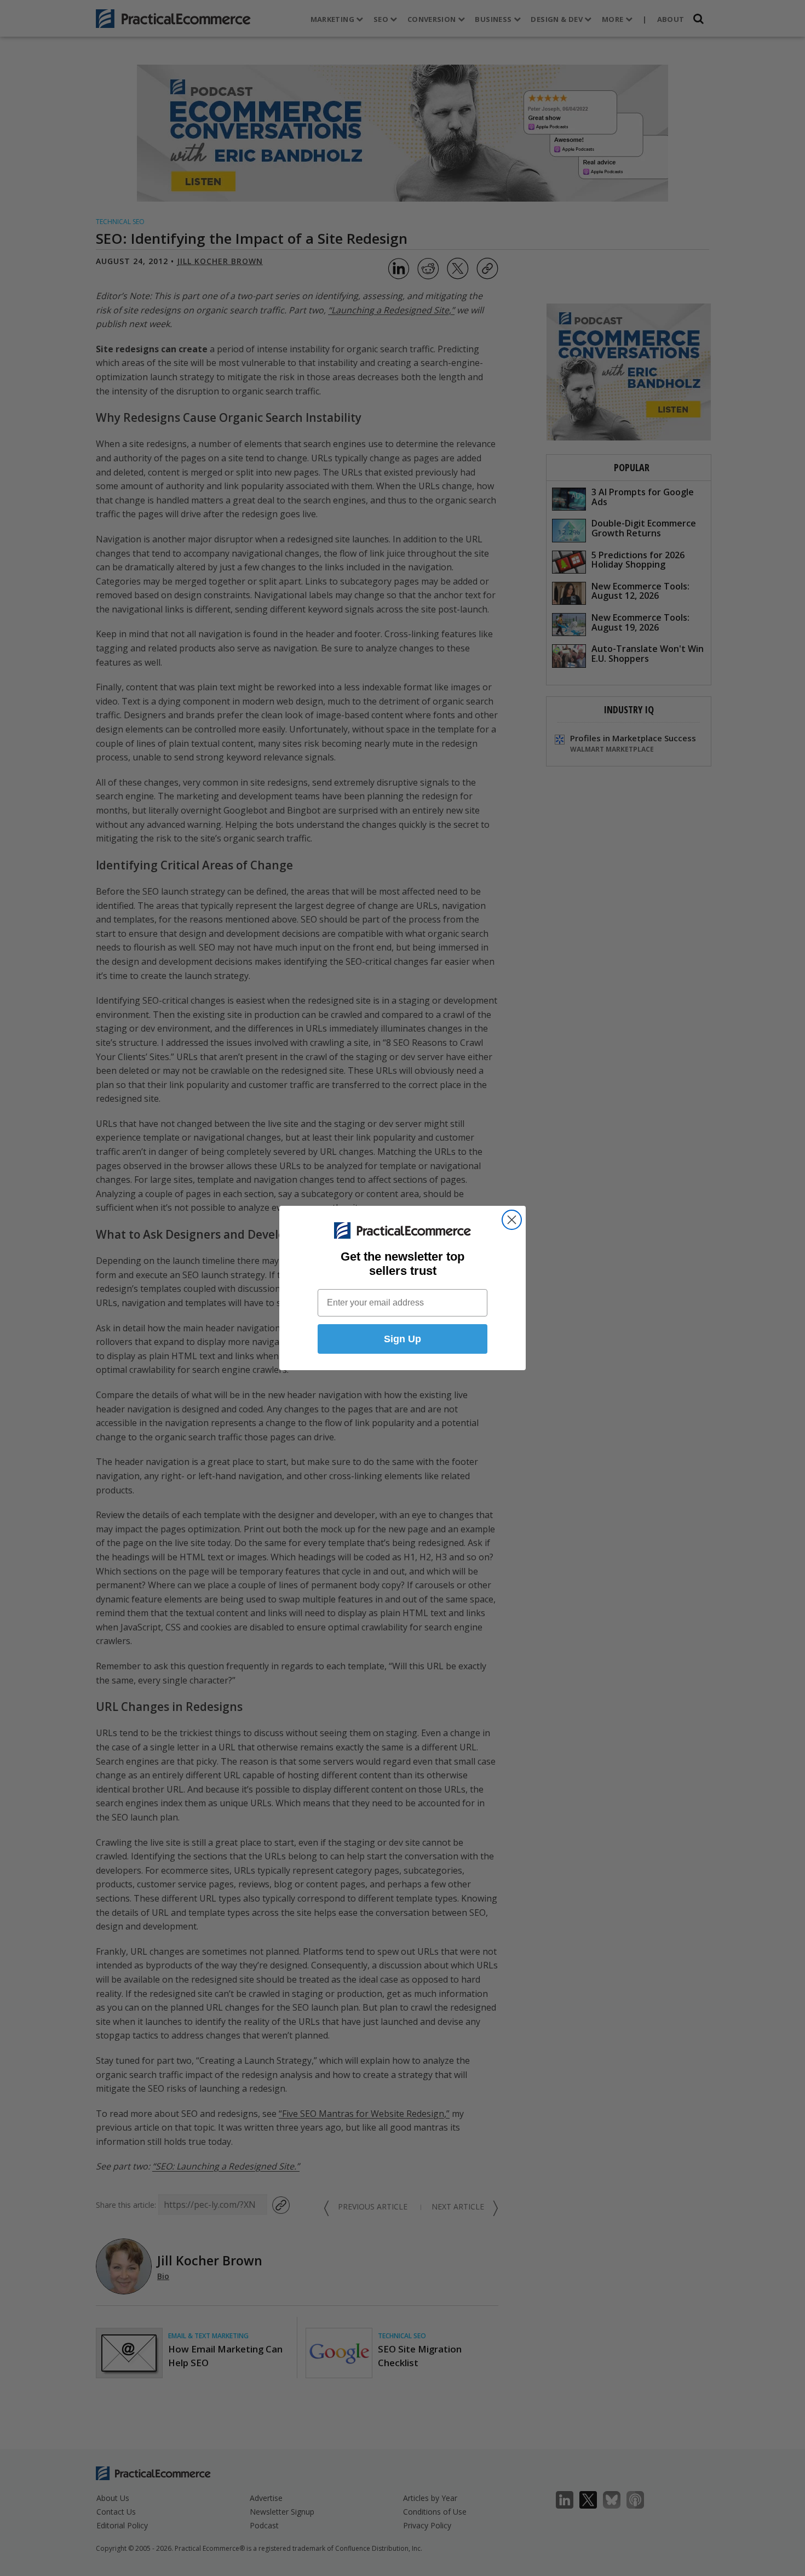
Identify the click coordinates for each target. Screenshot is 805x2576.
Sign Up (403, 1339)
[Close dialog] (512, 1220)
